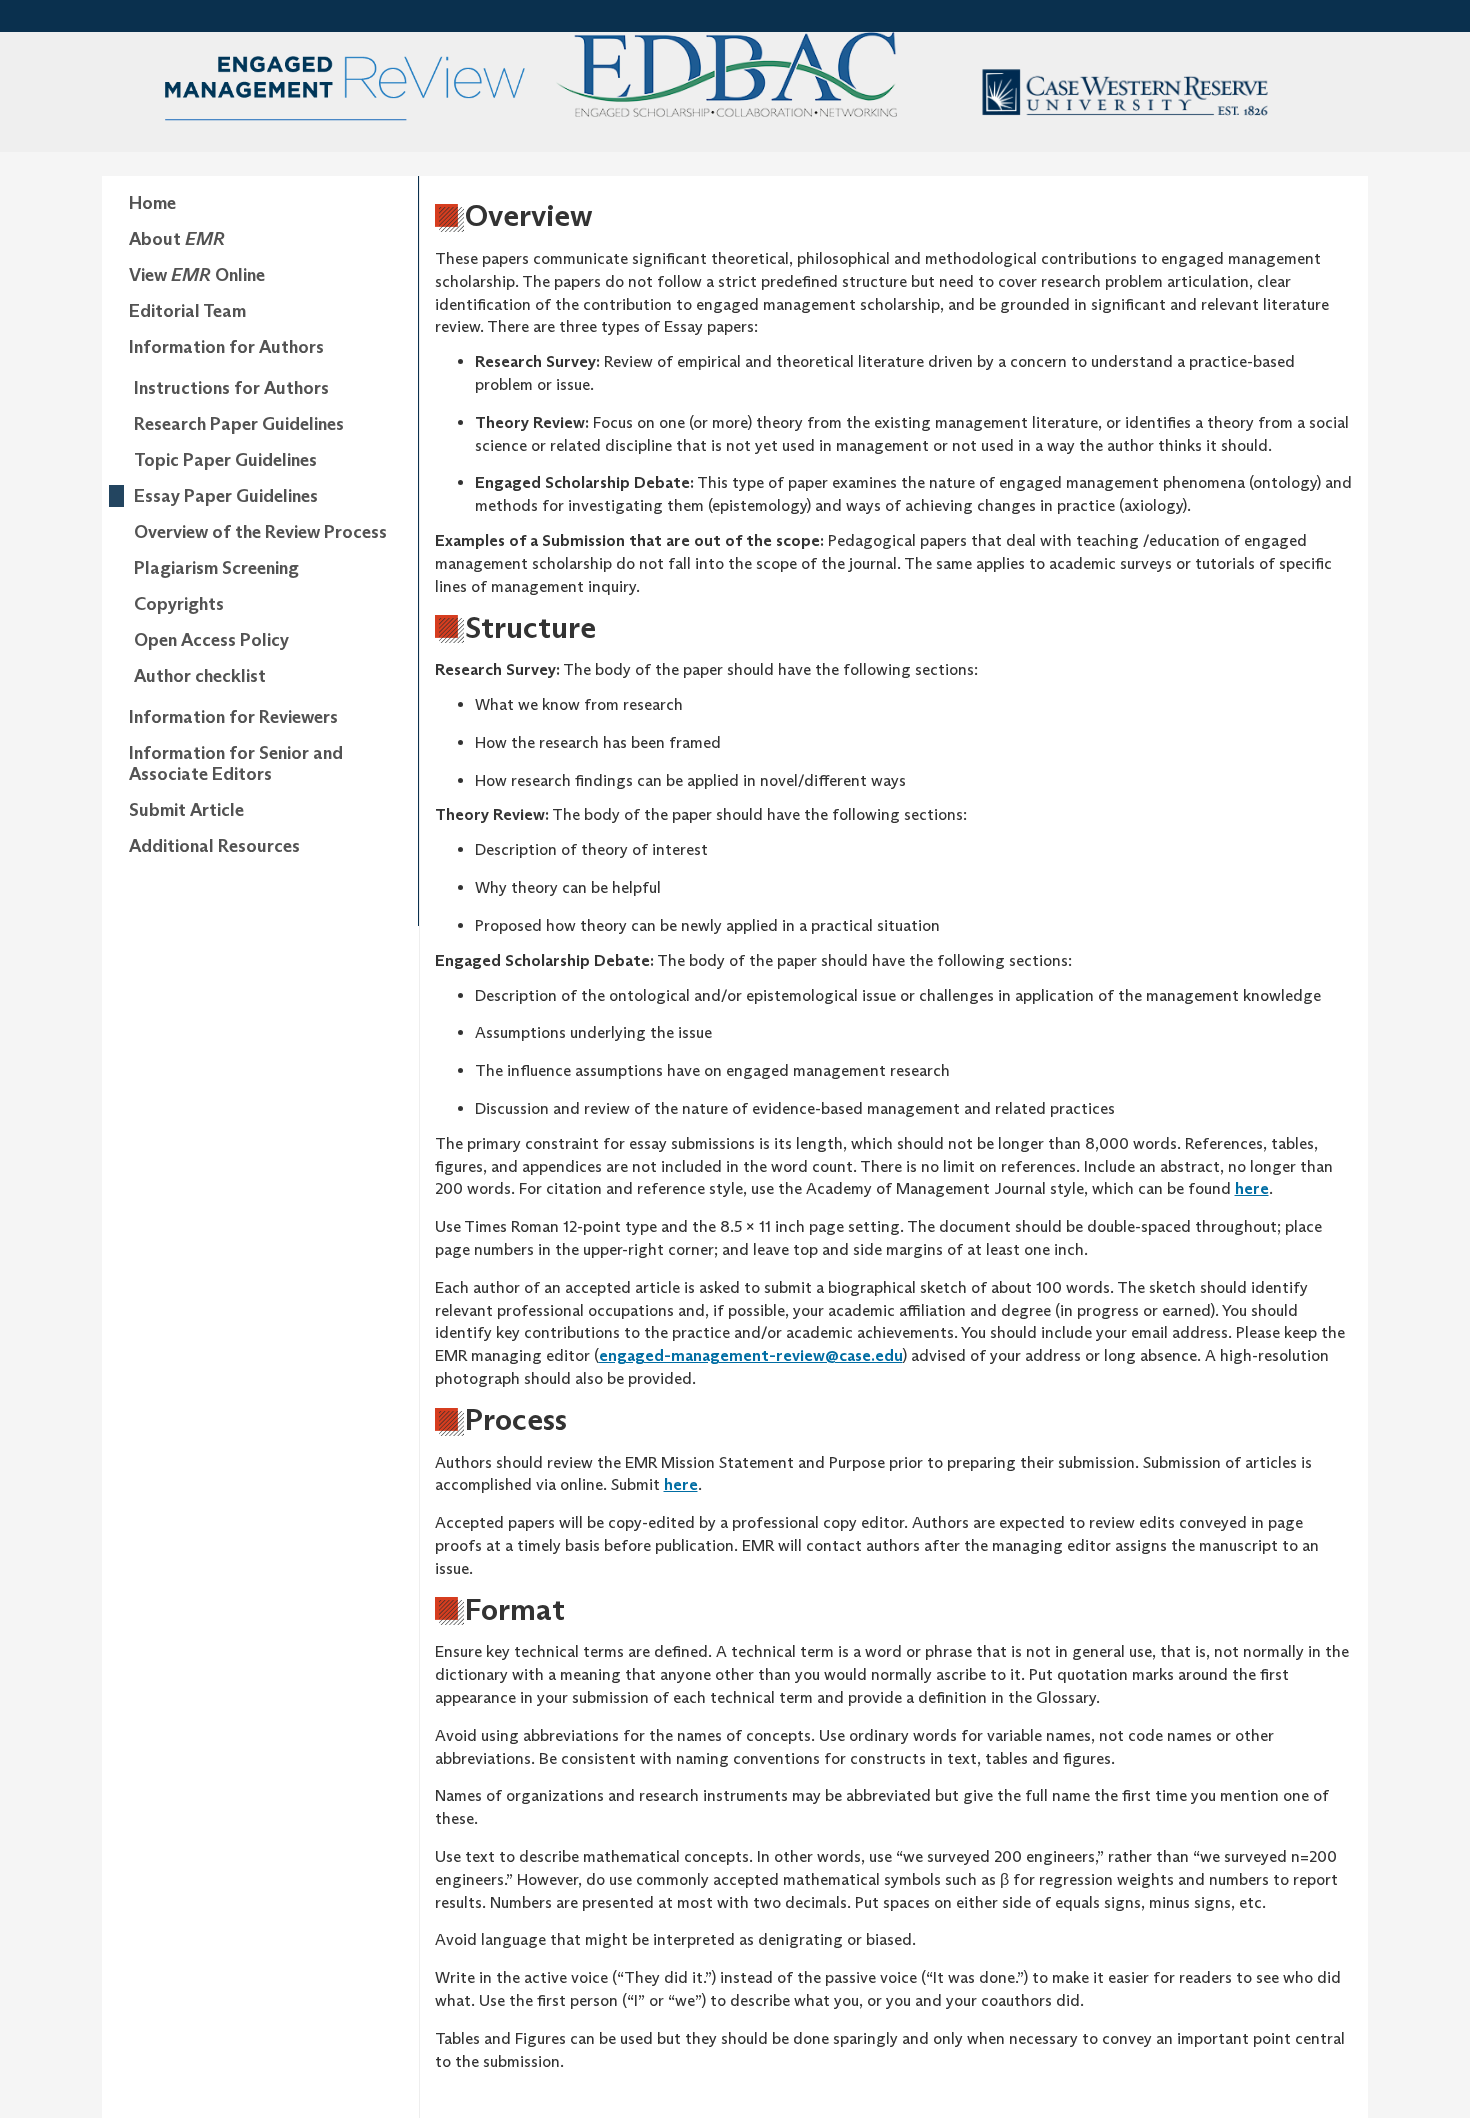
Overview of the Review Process (260, 532)
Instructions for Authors (231, 388)
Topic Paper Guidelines (225, 460)
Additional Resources (214, 846)
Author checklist (200, 676)
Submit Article (186, 810)
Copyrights (179, 604)
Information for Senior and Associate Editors (236, 764)
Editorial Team (187, 311)
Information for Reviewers (233, 717)
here (1252, 1188)
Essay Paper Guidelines (226, 496)
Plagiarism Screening (216, 568)
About (177, 239)
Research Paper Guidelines (239, 424)
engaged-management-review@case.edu (751, 1355)
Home (152, 203)
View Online (197, 275)
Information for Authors (226, 347)
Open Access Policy (211, 640)
